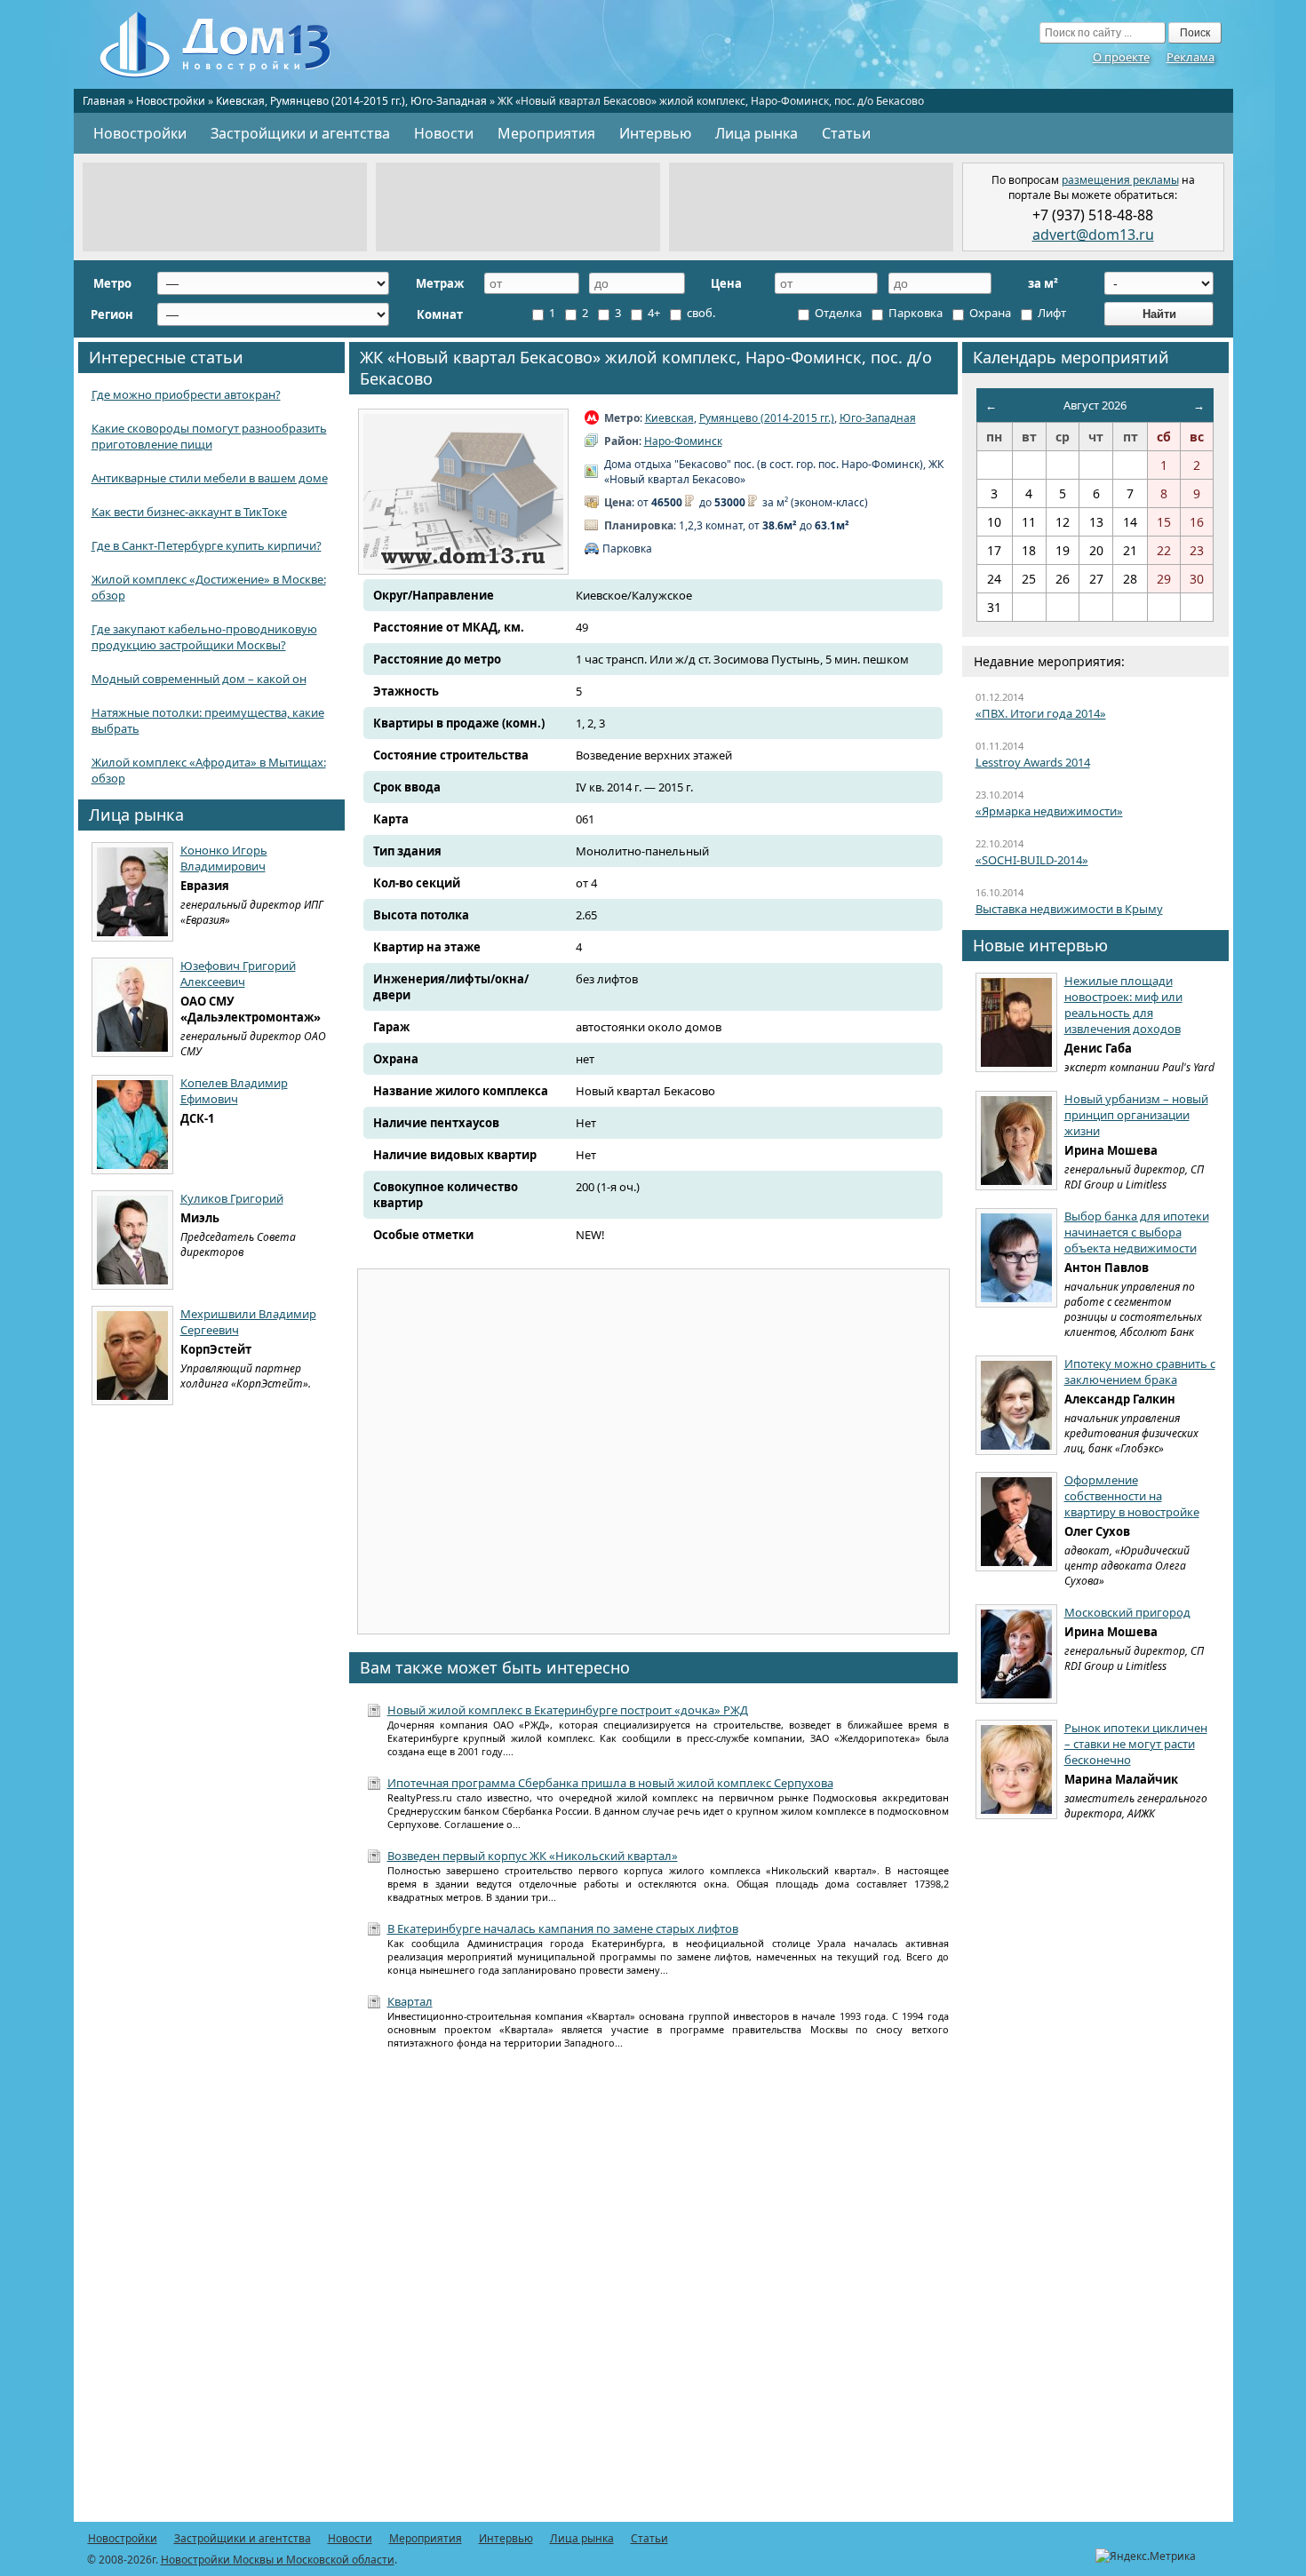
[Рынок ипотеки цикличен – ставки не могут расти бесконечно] (1016, 1769)
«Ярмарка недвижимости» (1049, 811)
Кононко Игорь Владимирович (224, 858)
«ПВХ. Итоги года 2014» (1041, 713)
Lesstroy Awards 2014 (1033, 762)
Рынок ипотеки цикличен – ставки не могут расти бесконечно (1136, 1744)
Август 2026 (1095, 405)
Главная (104, 101)
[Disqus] (653, 2295)
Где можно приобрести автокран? (186, 394)
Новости (444, 133)
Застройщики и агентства (300, 133)
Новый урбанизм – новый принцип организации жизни (1136, 1115)
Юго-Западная (449, 101)
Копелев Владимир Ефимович (234, 1091)
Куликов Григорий (232, 1198)
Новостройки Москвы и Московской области (278, 2560)
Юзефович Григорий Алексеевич (238, 974)
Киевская (240, 101)
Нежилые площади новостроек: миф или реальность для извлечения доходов (1123, 1005)
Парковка (914, 313)
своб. (700, 313)
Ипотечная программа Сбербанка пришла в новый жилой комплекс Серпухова (610, 1783)
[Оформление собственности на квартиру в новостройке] (1016, 1522)
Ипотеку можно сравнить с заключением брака (1140, 1371)
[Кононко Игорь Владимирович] (132, 892)
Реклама (1191, 57)
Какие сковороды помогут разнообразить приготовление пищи (209, 436)
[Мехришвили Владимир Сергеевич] (132, 1356)
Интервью (655, 133)
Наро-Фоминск (683, 441)
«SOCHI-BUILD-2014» (1032, 860)
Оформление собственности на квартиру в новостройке (1132, 1496)
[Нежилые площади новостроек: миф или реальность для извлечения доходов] (1016, 1022)
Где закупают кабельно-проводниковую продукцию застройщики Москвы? (204, 637)
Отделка (837, 313)
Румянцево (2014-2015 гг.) (338, 101)
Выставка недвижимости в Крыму (1069, 909)
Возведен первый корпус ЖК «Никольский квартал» (533, 1856)
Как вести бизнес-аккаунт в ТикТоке (189, 512)
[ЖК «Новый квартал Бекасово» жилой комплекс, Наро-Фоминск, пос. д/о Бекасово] (463, 492)
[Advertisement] (225, 207)
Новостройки (171, 101)
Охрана (989, 313)
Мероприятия (546, 133)
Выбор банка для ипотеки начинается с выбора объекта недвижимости (1137, 1232)
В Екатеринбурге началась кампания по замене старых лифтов (563, 1928)
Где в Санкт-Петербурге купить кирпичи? (207, 545)
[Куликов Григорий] (132, 1240)
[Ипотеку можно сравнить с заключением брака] (1016, 1405)
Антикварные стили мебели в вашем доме (210, 478)
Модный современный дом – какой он (199, 679)
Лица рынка (757, 133)
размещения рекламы (1120, 180)
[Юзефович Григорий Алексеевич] (132, 1007)
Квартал (410, 2001)
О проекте (1121, 57)
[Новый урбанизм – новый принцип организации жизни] (1016, 1141)
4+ (653, 313)
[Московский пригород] (1016, 1654)
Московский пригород (1127, 1612)
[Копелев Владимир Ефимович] (132, 1125)
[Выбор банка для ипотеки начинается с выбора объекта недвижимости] (1016, 1258)
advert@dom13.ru (1093, 235)
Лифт (1051, 313)
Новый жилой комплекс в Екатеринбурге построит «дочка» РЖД (568, 1710)
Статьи (846, 133)
